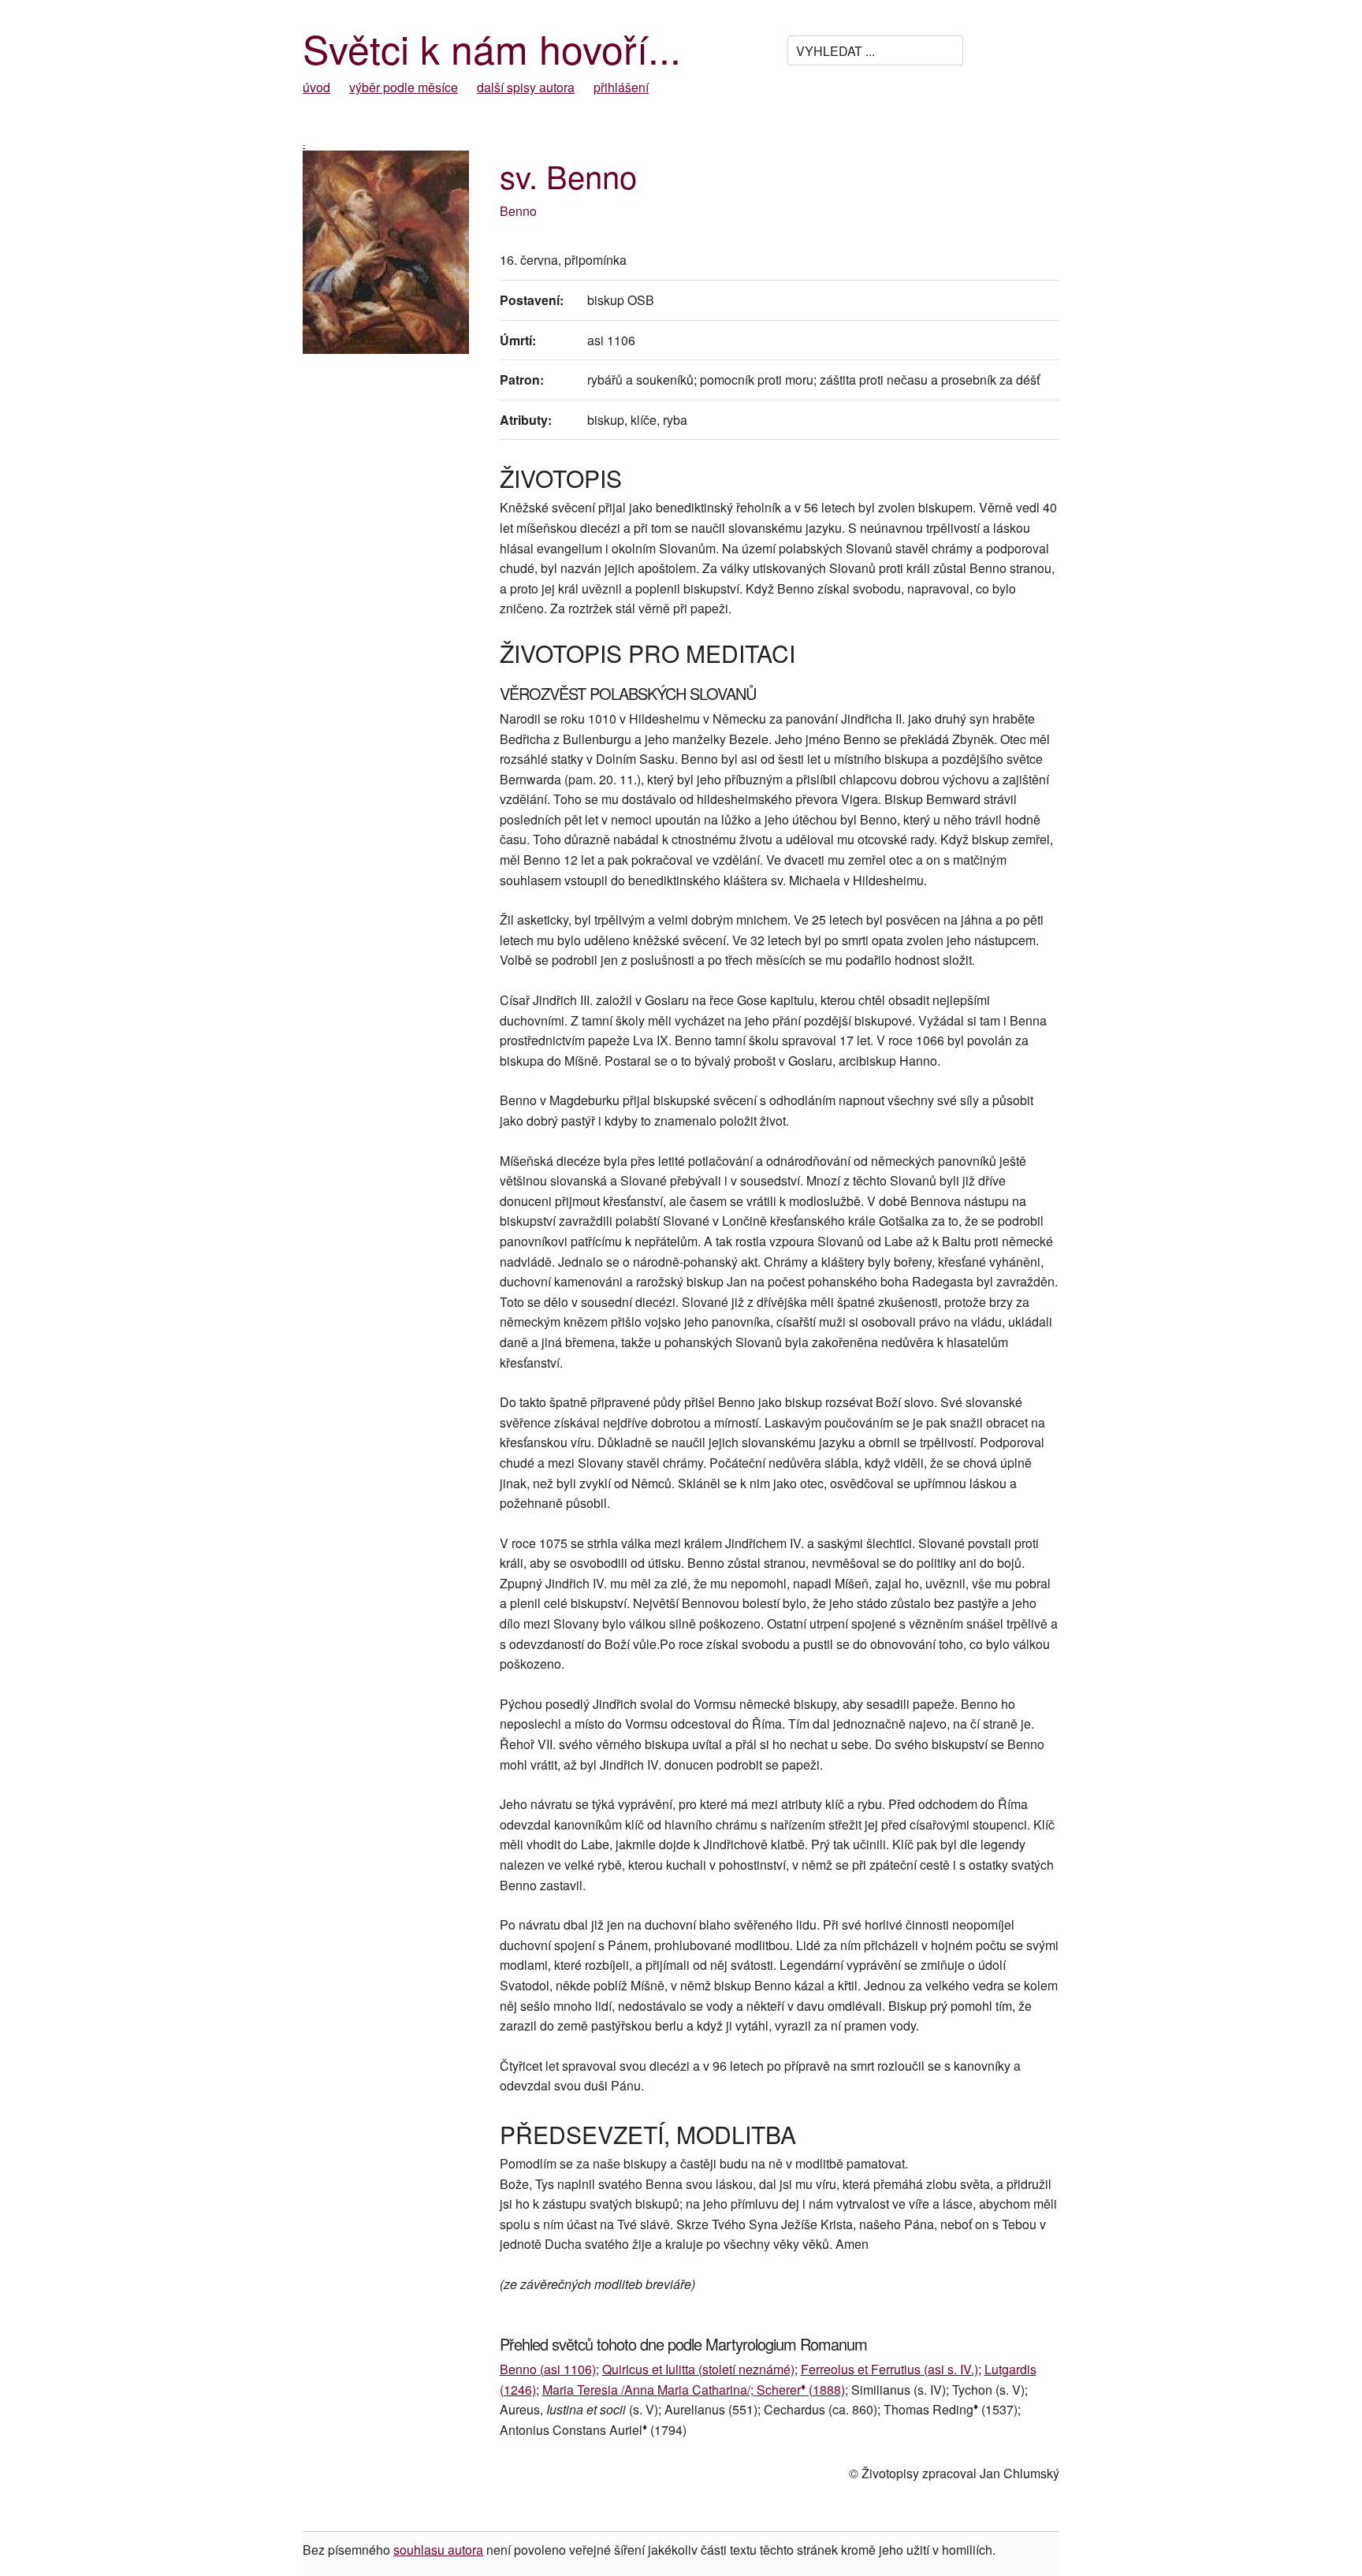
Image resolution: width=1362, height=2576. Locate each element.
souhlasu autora (438, 2550)
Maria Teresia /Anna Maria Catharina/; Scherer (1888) (694, 2390)
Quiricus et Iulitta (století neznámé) (698, 2369)
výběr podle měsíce (404, 87)
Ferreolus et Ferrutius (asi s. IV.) (889, 2369)
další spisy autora (526, 87)
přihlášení (621, 87)
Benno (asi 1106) (548, 2369)
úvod (316, 87)
